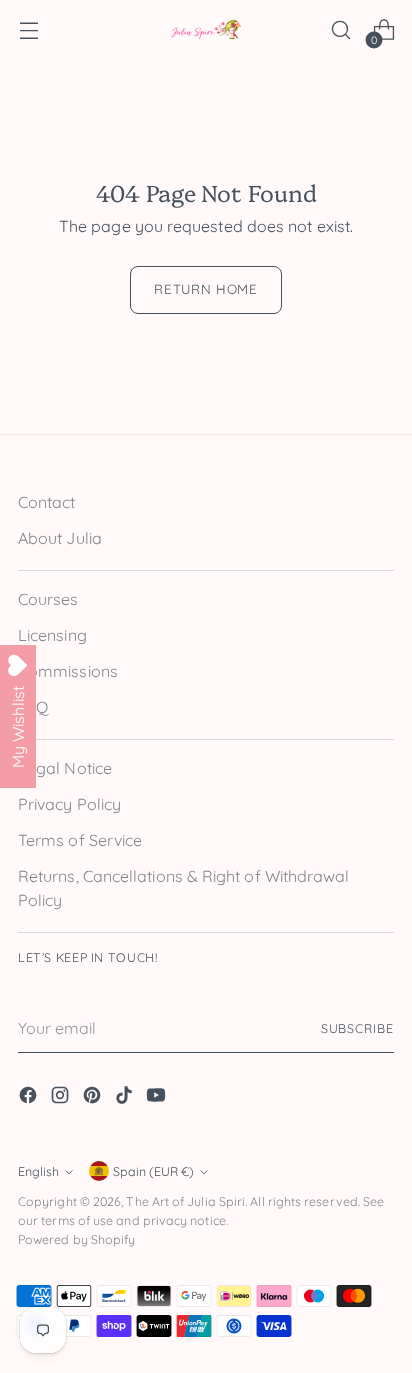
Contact (47, 502)
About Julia (60, 538)
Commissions (68, 671)
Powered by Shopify (76, 1239)
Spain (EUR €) (153, 1171)
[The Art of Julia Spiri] (206, 30)
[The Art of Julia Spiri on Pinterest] (94, 1098)
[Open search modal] (340, 30)
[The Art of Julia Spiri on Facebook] (30, 1098)
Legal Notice (65, 768)
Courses (48, 599)
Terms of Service (80, 840)
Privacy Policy (69, 804)
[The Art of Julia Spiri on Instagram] (62, 1098)
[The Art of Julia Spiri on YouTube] (158, 1098)
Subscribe (357, 1028)
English (38, 1171)
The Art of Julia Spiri (185, 1201)
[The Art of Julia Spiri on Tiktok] (126, 1098)
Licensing (52, 635)
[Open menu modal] (28, 30)
